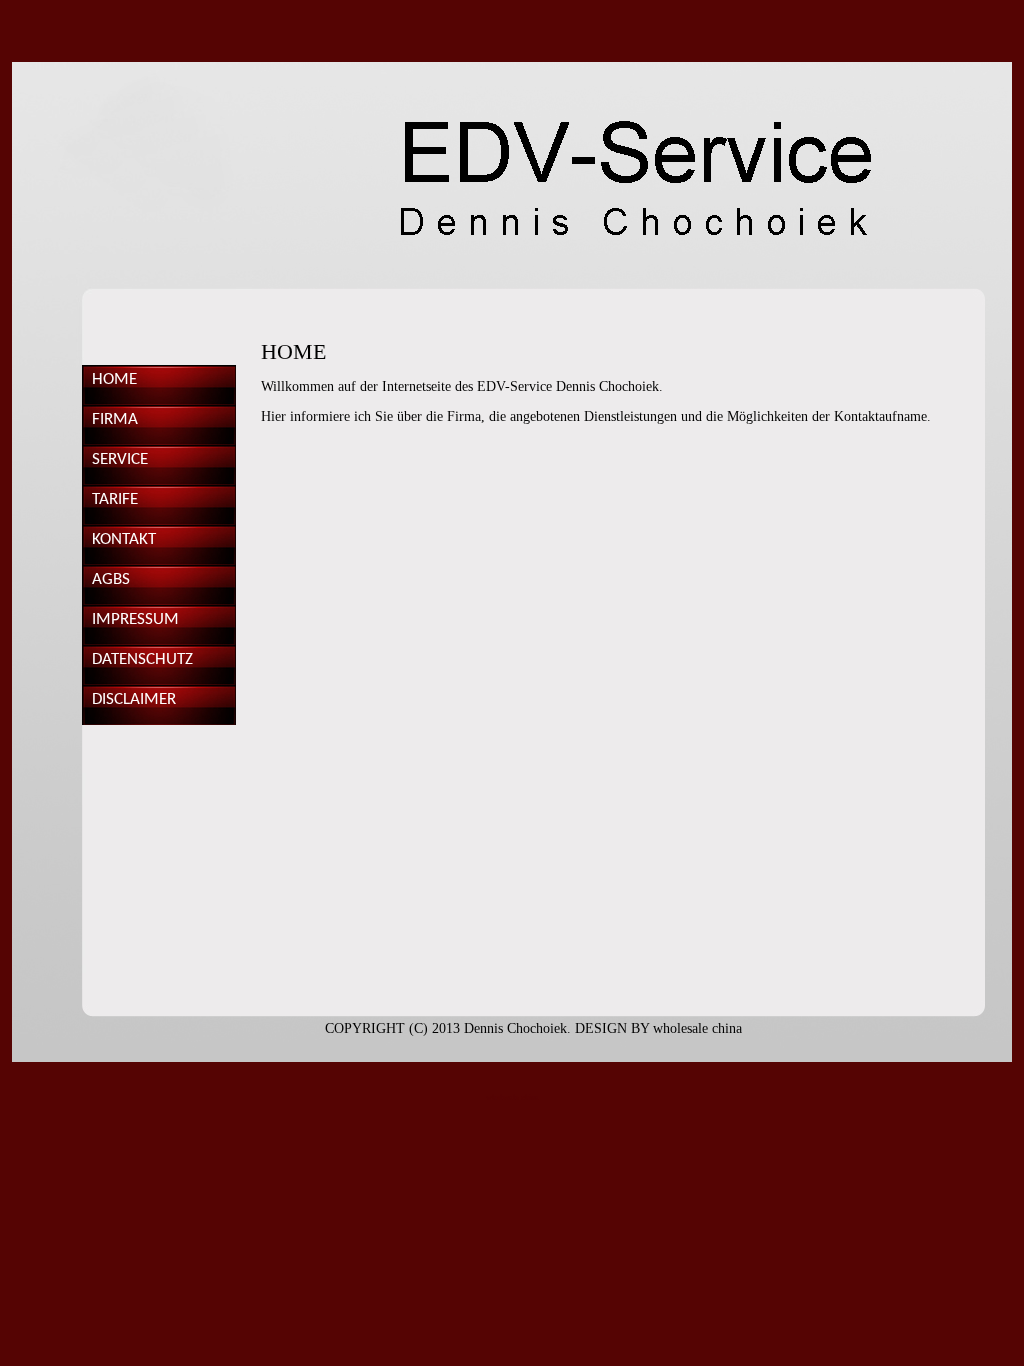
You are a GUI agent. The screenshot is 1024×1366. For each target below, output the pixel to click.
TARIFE (115, 499)
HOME (114, 379)
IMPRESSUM (135, 619)
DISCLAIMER (134, 699)
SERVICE (120, 459)
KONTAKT (124, 539)
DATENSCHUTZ (142, 659)
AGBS (111, 579)
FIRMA (115, 419)
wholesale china (697, 1028)
